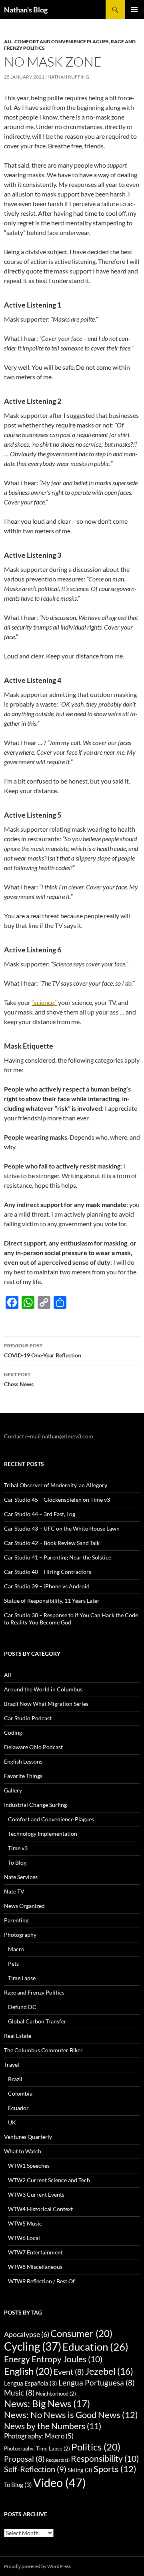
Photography (20, 1935)
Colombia (20, 2093)
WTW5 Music (25, 2223)
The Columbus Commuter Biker (43, 2050)
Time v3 (18, 1848)
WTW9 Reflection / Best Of (41, 2281)
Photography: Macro (39, 2436)
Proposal (24, 2459)
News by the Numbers (53, 2426)
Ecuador (18, 2108)
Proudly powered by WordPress (37, 2566)
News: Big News (47, 2404)
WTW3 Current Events (36, 2194)
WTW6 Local (24, 2238)
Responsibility (105, 2459)
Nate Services (21, 1877)
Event (69, 2372)
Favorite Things (23, 1776)
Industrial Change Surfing (35, 1805)
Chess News (19, 1379)
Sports (115, 2469)
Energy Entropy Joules (53, 2359)
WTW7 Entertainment (35, 2252)
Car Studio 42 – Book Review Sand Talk (52, 1543)
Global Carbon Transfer (37, 2021)
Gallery (13, 1790)
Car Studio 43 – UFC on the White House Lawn (62, 1528)
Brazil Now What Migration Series (46, 1704)
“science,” (44, 1002)
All (8, 42)
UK (12, 2122)
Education (95, 2347)
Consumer (81, 2333)
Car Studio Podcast (28, 1718)
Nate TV (14, 1891)
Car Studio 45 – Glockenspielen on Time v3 (57, 1500)
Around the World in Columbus (43, 1689)
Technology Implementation (43, 1834)
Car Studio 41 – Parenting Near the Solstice (58, 1557)
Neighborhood (56, 2394)
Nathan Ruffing (68, 77)
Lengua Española (31, 2383)
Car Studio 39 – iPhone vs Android (47, 1586)
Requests (58, 2460)
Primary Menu (134, 10)
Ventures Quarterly (28, 2137)
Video (60, 2482)
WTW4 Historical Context (40, 2209)
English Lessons (23, 1761)
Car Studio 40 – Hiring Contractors (48, 1572)
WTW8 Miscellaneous (35, 2267)
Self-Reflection (35, 2469)
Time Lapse (22, 1978)
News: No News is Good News (71, 2415)
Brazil (15, 2079)
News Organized (24, 1906)
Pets (13, 1963)
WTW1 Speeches (29, 2166)
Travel (12, 2065)
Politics (96, 2447)
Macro (16, 1949)
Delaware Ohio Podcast (33, 1747)
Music (19, 2393)
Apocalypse (27, 2334)
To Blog (17, 1862)
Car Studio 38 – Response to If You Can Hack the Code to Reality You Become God (71, 1619)
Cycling (33, 2346)
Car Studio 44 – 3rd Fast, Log (40, 1514)
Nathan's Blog (26, 10)
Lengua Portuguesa (97, 2383)
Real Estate (18, 2036)
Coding (13, 1733)
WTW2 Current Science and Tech (49, 2180)
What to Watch (23, 2151)
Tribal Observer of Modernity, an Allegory (56, 1485)
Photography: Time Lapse (37, 2448)
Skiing (80, 2470)
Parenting (16, 1920)
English (28, 2371)
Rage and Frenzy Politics (34, 1992)
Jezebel (109, 2371)
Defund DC (22, 2007)
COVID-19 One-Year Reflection (43, 1351)
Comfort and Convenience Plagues (62, 42)
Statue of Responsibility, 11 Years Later (52, 1601)
